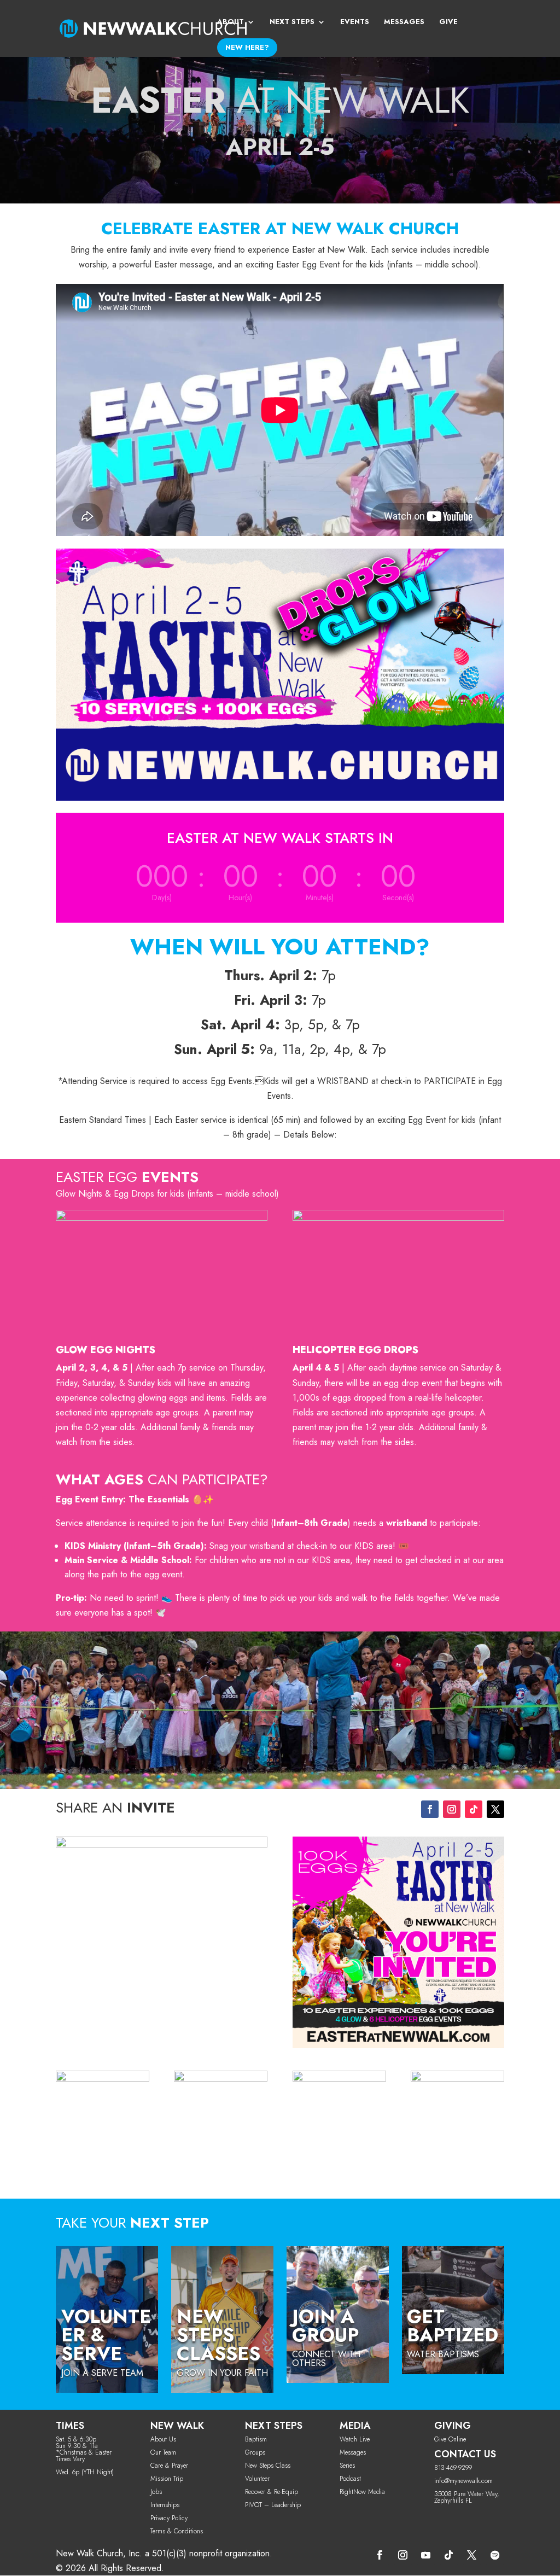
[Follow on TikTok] (474, 1809)
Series (347, 2466)
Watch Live (355, 2439)
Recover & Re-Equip (272, 2492)
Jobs (156, 2492)
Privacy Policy (169, 2518)
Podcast (350, 2479)
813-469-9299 (453, 2468)
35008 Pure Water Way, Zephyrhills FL (467, 2497)
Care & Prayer (169, 2466)
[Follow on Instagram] (452, 1809)
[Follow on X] (495, 1809)
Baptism (256, 2439)
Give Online (450, 2439)
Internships (165, 2505)
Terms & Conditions (177, 2531)
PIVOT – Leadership (273, 2505)
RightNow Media (362, 2492)
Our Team (163, 2452)
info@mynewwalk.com (463, 2481)
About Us (163, 2439)
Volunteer (257, 2479)
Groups (255, 2452)
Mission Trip (167, 2479)
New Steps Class (268, 2466)
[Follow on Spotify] (495, 2555)
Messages (353, 2452)
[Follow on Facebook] (430, 1809)
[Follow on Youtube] (426, 2555)
